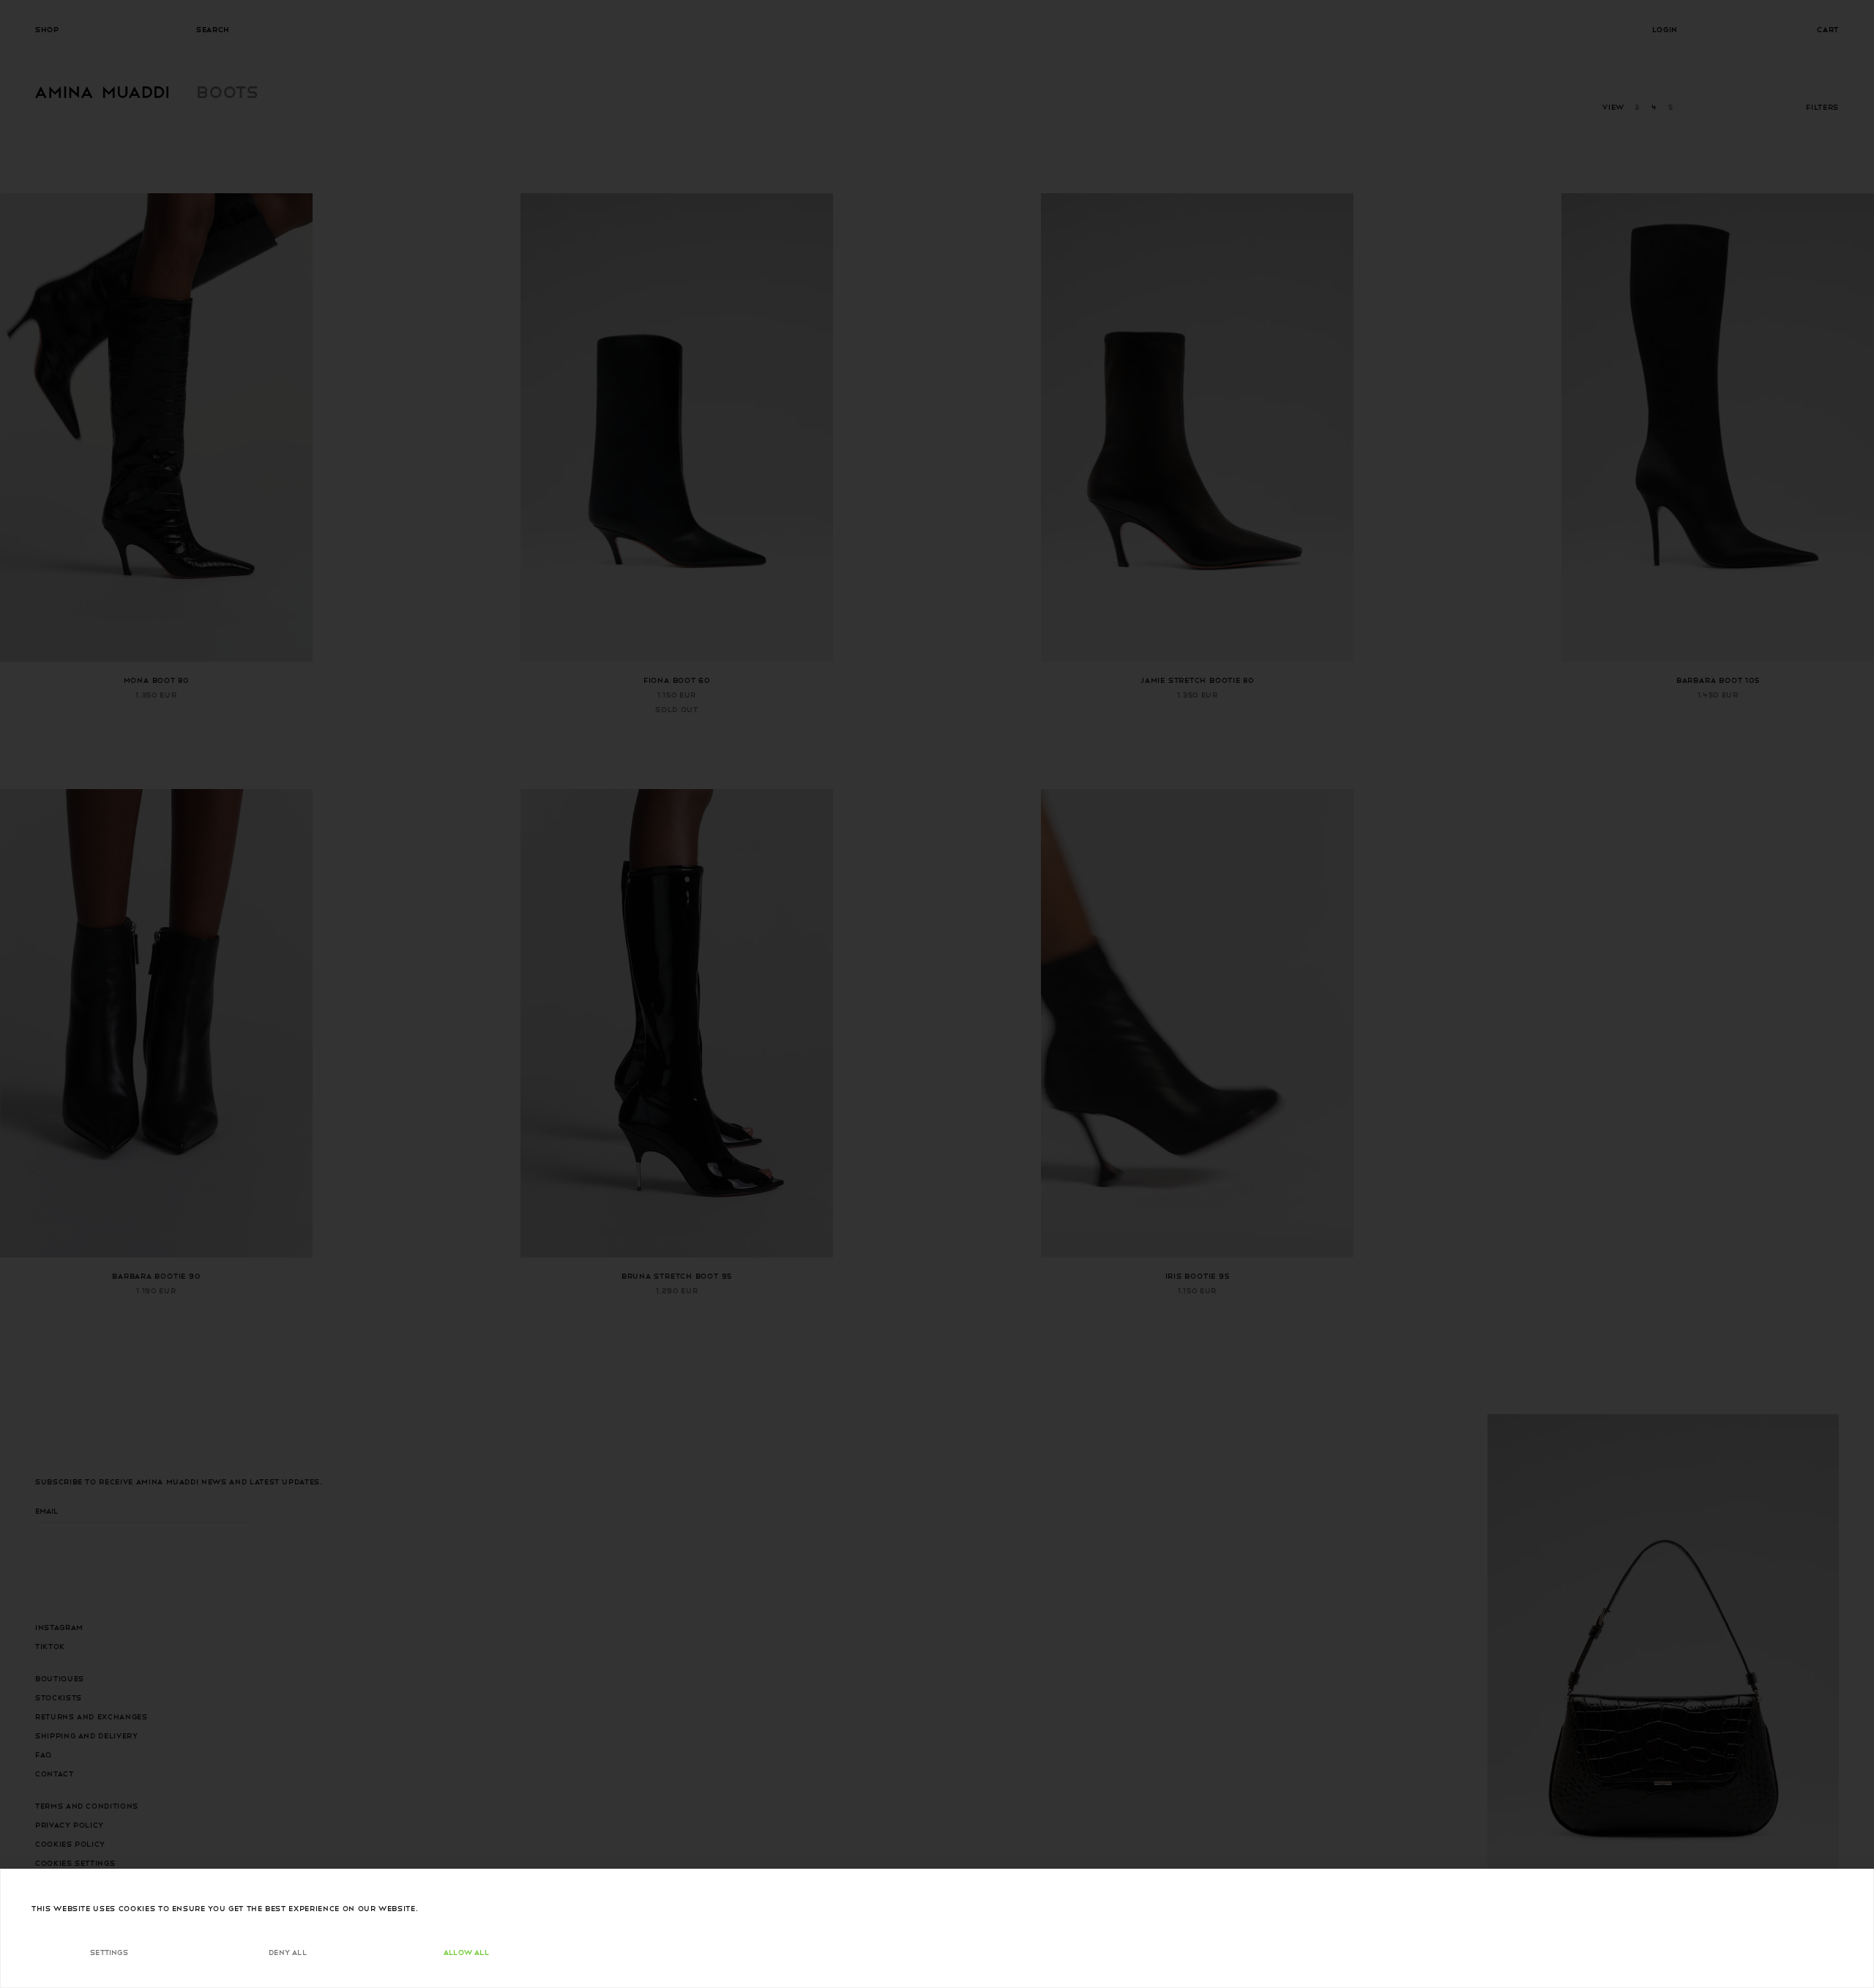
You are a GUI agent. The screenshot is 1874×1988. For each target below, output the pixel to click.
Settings (109, 1952)
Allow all (466, 1952)
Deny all (288, 1952)
